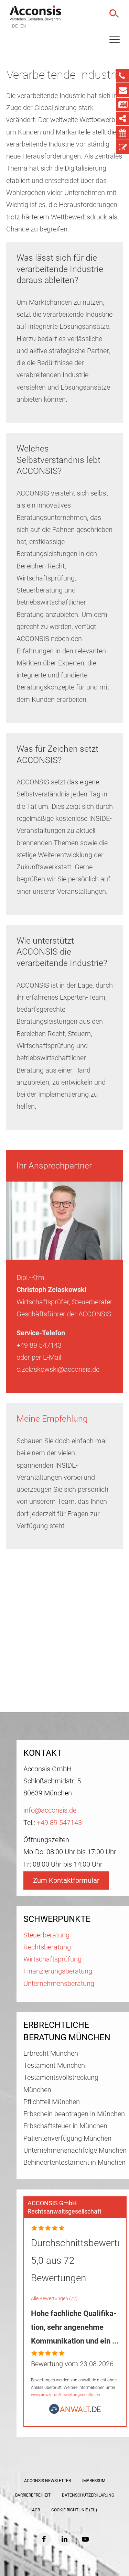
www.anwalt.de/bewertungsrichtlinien (66, 2395)
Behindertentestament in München (74, 2162)
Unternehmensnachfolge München (75, 2150)
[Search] (114, 14)
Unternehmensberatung (59, 1984)
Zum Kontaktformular (66, 1881)
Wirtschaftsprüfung (52, 1959)
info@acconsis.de (50, 1810)
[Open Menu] (115, 40)
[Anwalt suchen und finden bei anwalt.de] (75, 2412)
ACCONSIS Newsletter (47, 2481)
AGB (36, 2510)
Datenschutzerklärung (88, 2495)
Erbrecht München (51, 2053)
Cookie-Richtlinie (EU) (74, 2510)
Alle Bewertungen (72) (54, 2299)
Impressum (94, 2481)
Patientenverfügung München (67, 2138)
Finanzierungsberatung (58, 1971)
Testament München (54, 2066)
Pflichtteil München (52, 2102)
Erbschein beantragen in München (74, 2114)
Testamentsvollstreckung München (61, 2084)
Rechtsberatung (47, 1947)
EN (23, 26)
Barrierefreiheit (33, 2495)
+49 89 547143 (59, 1823)
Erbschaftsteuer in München (65, 2126)
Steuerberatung (46, 1935)
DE (15, 26)
